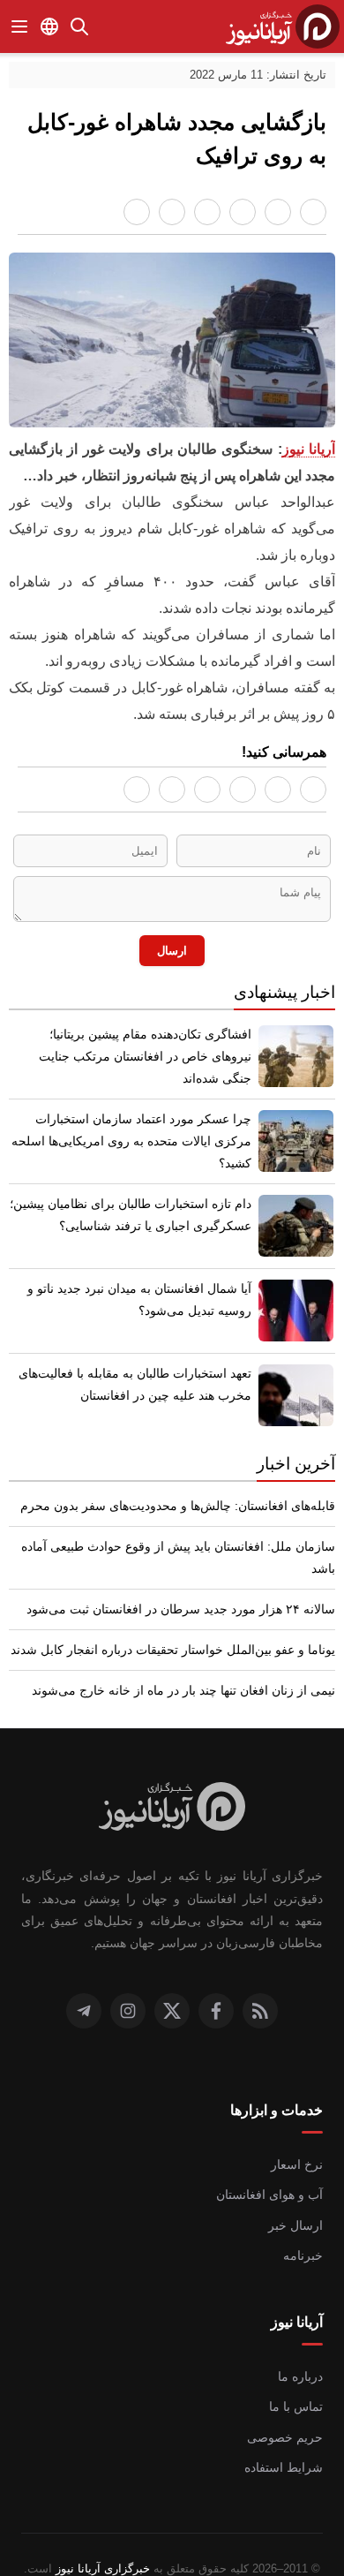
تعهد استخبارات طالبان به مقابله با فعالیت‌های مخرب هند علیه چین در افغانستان (138, 1378)
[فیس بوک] (216, 1983)
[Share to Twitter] (243, 212)
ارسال (172, 942)
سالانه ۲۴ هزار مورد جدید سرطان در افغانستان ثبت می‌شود (192, 1581)
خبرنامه (305, 2227)
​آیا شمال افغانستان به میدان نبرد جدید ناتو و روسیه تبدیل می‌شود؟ (144, 1293)
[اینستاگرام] (128, 1983)
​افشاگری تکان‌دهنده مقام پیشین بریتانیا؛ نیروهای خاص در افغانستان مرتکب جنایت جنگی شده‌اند (130, 1039)
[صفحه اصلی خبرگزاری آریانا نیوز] (172, 1780)
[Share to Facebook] (313, 212)
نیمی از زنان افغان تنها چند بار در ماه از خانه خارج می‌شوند (193, 1662)
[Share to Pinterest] (207, 212)
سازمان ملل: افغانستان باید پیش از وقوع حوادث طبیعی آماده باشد (174, 1540)
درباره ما (303, 2348)
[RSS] (260, 1983)
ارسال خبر (299, 2197)
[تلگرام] (84, 1983)
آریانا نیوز (308, 451)
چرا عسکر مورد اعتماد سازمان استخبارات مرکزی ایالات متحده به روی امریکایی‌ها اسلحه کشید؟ (138, 1124)
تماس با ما (296, 2378)
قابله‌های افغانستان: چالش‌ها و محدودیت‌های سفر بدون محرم (183, 1500)
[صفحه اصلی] (283, 26)
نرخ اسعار (299, 2136)
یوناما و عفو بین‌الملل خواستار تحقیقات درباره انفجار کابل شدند (182, 1621)
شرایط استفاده (287, 2439)
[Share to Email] (137, 212)
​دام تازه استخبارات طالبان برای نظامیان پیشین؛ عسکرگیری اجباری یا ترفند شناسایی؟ (137, 1209)
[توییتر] (172, 1983)
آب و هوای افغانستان (271, 2166)
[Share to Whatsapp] (278, 212)
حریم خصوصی (288, 2409)
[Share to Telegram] (172, 212)
